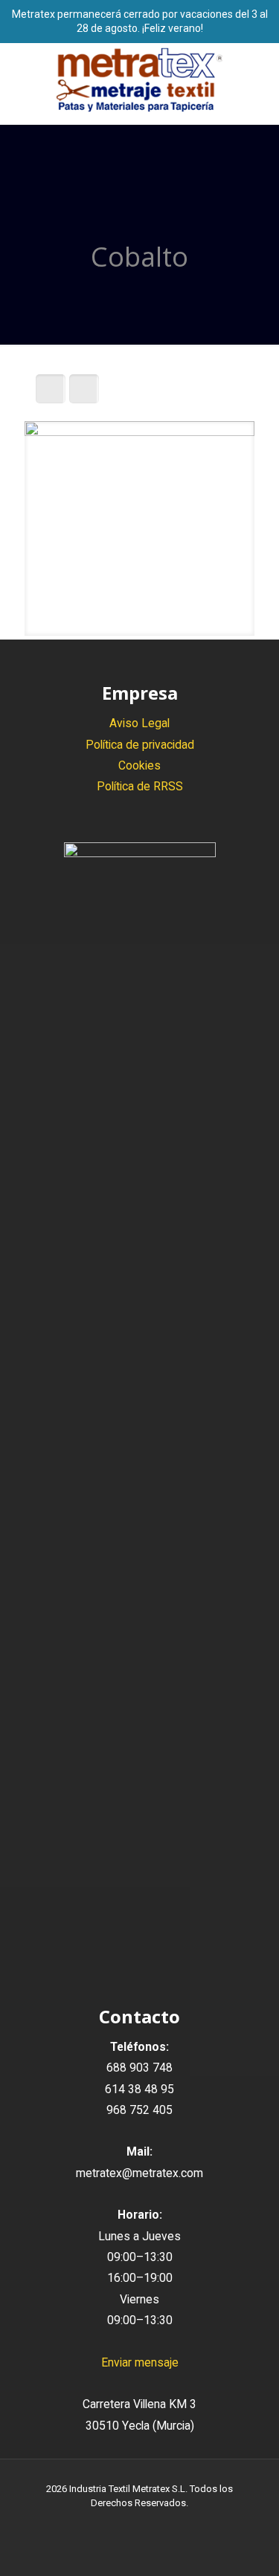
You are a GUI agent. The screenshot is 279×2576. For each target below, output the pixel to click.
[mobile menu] (259, 73)
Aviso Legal (139, 723)
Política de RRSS (140, 786)
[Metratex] (139, 80)
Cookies (139, 765)
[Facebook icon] (124, 2524)
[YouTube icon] (139, 2524)
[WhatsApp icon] (108, 2524)
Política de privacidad (140, 745)
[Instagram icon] (155, 2524)
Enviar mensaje (140, 2362)
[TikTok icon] (171, 2524)
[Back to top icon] (248, 2546)
